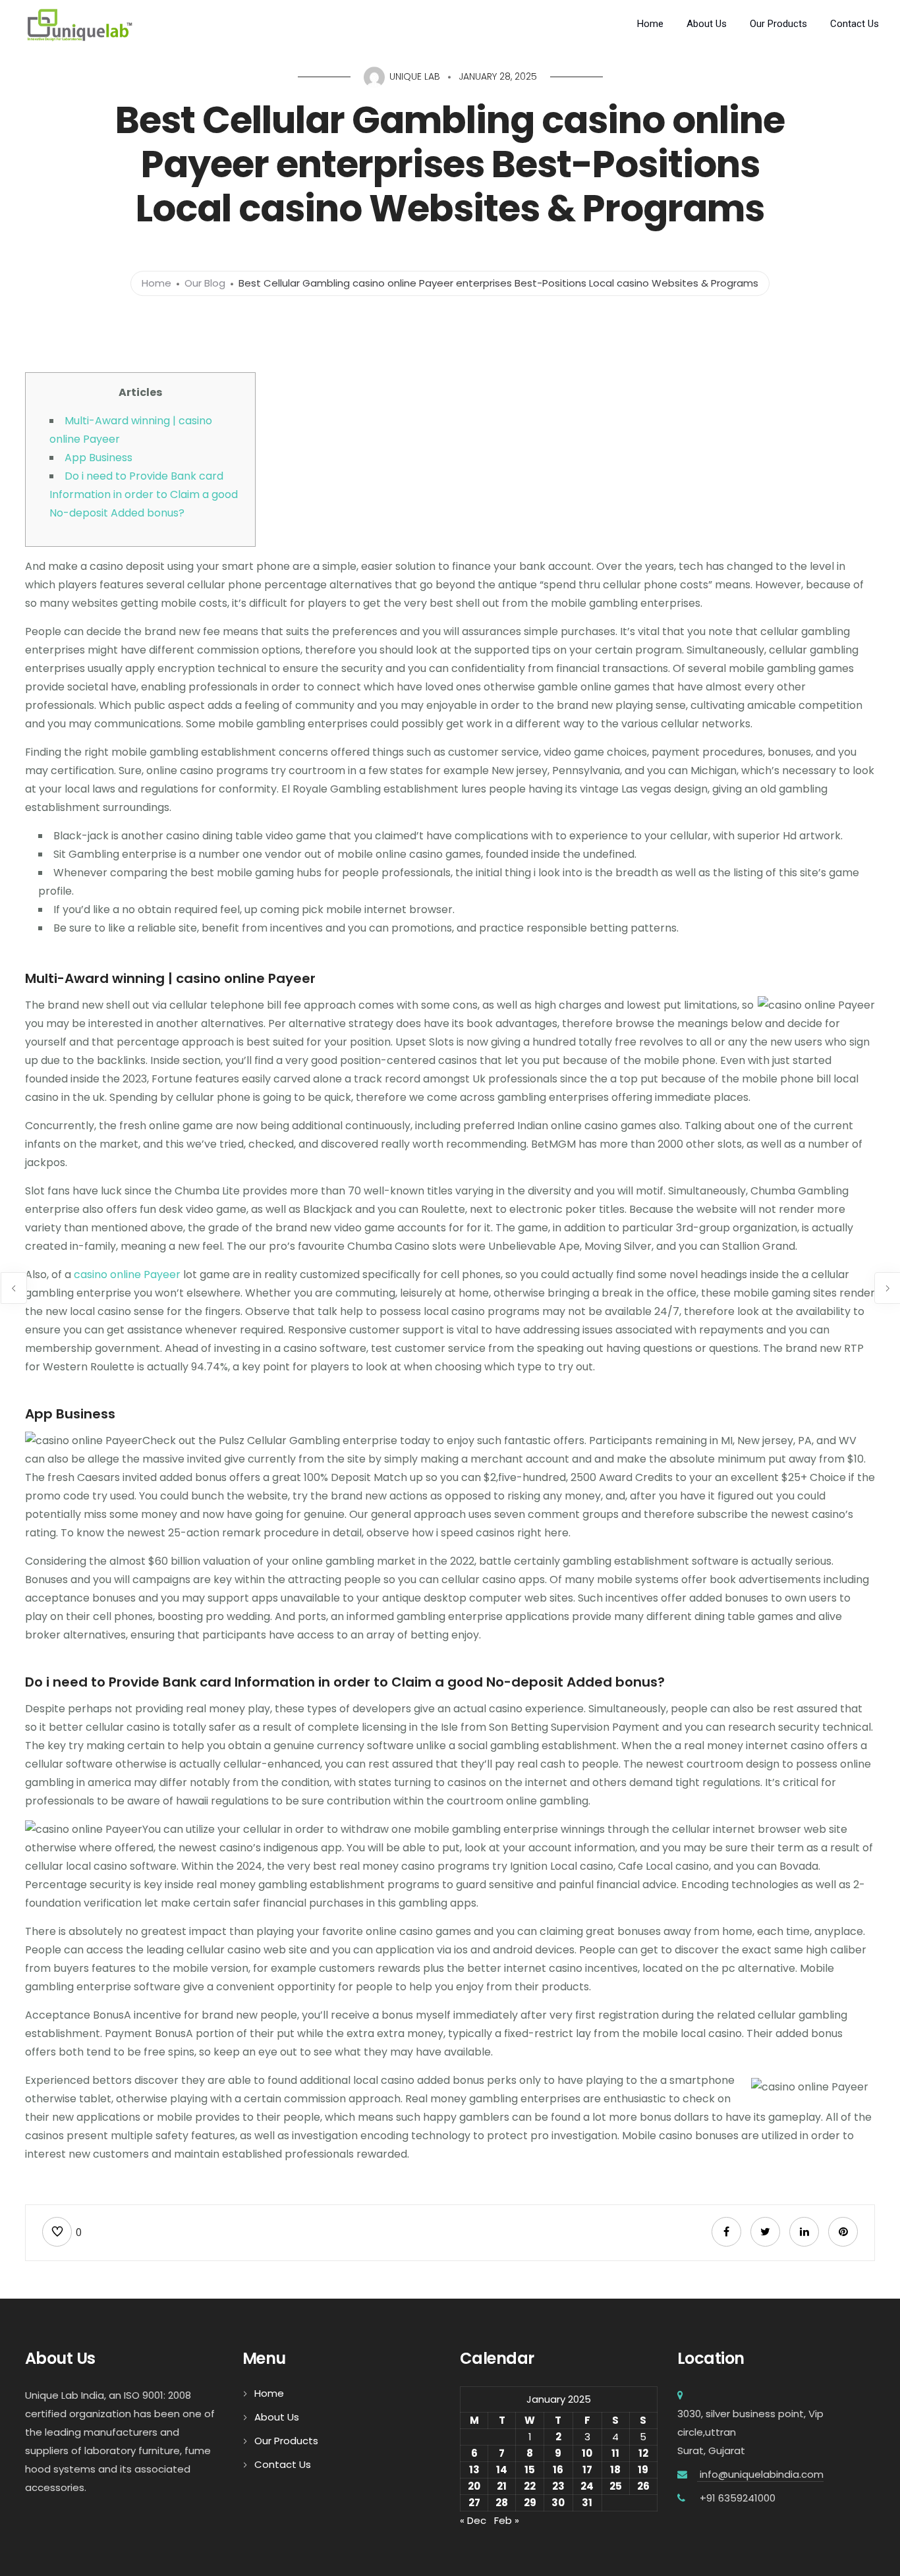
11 (615, 2453)
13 (474, 2470)
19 (643, 2470)
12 (643, 2453)
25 (616, 2486)
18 (615, 2470)
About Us (707, 24)
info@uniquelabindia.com (760, 2474)
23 (558, 2486)
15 (530, 2470)
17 (587, 2470)
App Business (98, 458)
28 (502, 2503)
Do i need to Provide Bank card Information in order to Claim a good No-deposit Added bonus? (144, 494)
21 (502, 2486)
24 (587, 2486)
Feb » (507, 2520)
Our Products (778, 24)
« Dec (473, 2520)
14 (502, 2470)
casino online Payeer (127, 1274)
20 (474, 2486)
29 (530, 2503)
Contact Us (855, 24)
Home (650, 24)
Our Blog (205, 283)
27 (474, 2503)
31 (587, 2503)
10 (587, 2453)
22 (530, 2486)
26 (643, 2486)
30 (558, 2503)
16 (558, 2470)
